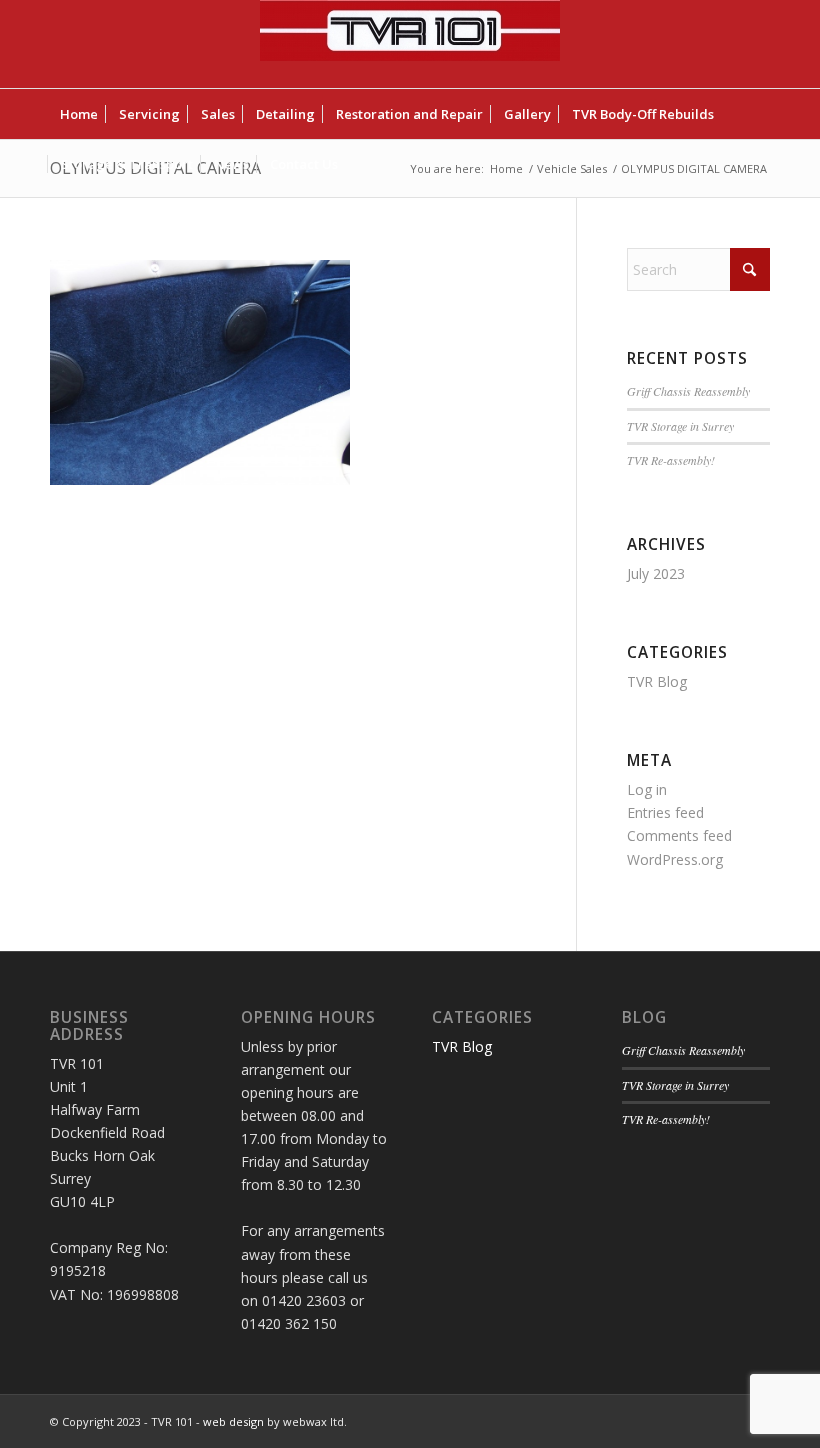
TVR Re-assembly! (671, 460)
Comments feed (679, 835)
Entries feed (665, 812)
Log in (647, 789)
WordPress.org (675, 859)
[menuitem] (79, 114)
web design (233, 1421)
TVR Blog (657, 681)
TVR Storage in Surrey (680, 426)
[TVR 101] (410, 44)
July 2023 (656, 573)
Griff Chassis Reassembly (688, 391)
